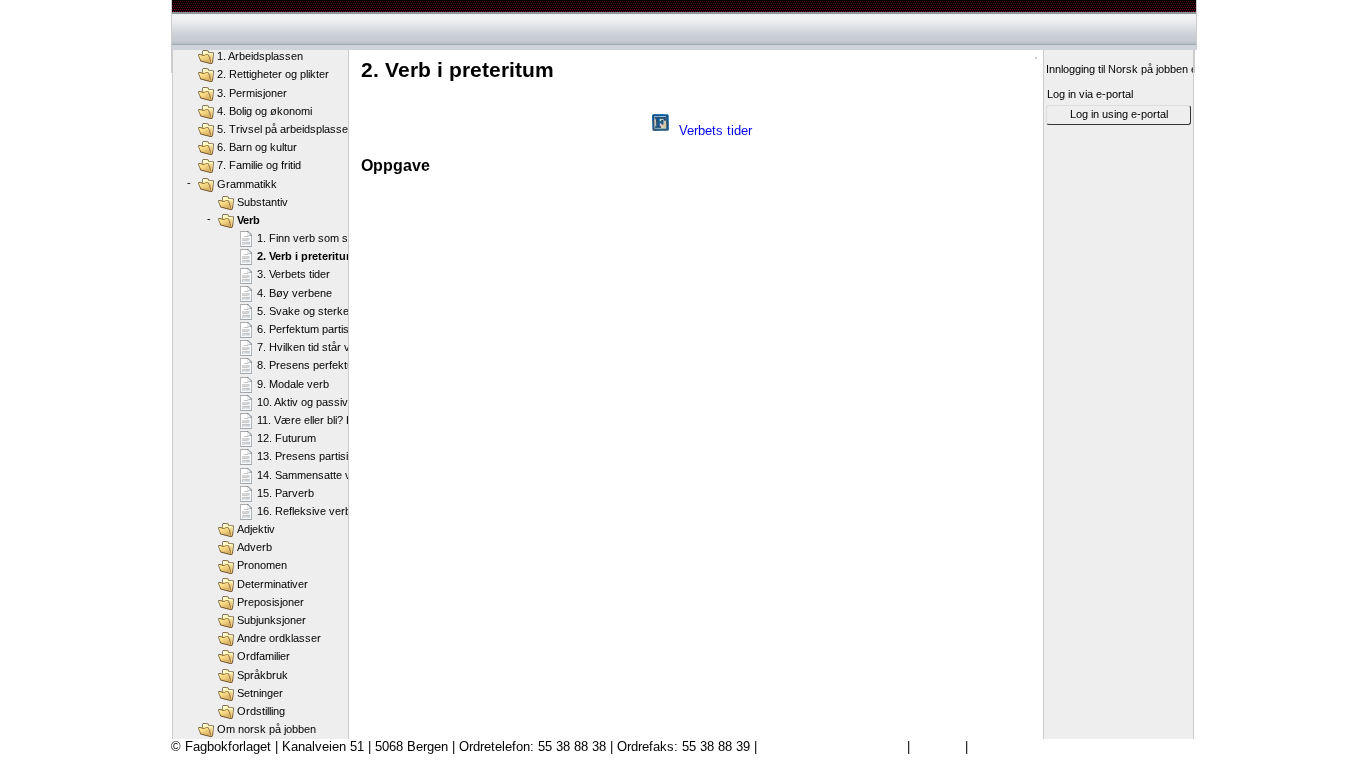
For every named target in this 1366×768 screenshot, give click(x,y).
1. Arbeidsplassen (260, 56)
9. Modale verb (293, 384)
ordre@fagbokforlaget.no (832, 746)
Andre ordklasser (279, 638)
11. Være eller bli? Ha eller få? (329, 420)
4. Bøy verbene (294, 293)
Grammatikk (247, 184)
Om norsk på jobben (266, 729)
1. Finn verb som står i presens (333, 238)
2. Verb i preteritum (306, 256)
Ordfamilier (263, 656)
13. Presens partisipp (308, 456)
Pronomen (262, 565)
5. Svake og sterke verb (315, 311)
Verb (248, 220)
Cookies (937, 746)
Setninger (260, 693)
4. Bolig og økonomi (264, 111)
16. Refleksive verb (304, 511)
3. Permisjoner (252, 93)
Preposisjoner (270, 602)
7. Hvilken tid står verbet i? (321, 347)
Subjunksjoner (271, 620)
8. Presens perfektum (309, 365)
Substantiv (262, 202)
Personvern (1005, 746)
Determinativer (272, 584)
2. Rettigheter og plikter (273, 74)
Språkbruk (262, 675)
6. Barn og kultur (257, 147)
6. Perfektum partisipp (310, 329)
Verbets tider (715, 130)
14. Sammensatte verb (312, 475)
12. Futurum (286, 438)
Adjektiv (256, 529)
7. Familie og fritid (259, 165)
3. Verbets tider (293, 274)
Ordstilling (261, 711)
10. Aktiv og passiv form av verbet (339, 402)
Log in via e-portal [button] (1090, 94)
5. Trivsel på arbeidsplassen (285, 129)
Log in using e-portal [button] (1119, 114)
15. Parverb (285, 493)
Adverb (254, 547)
